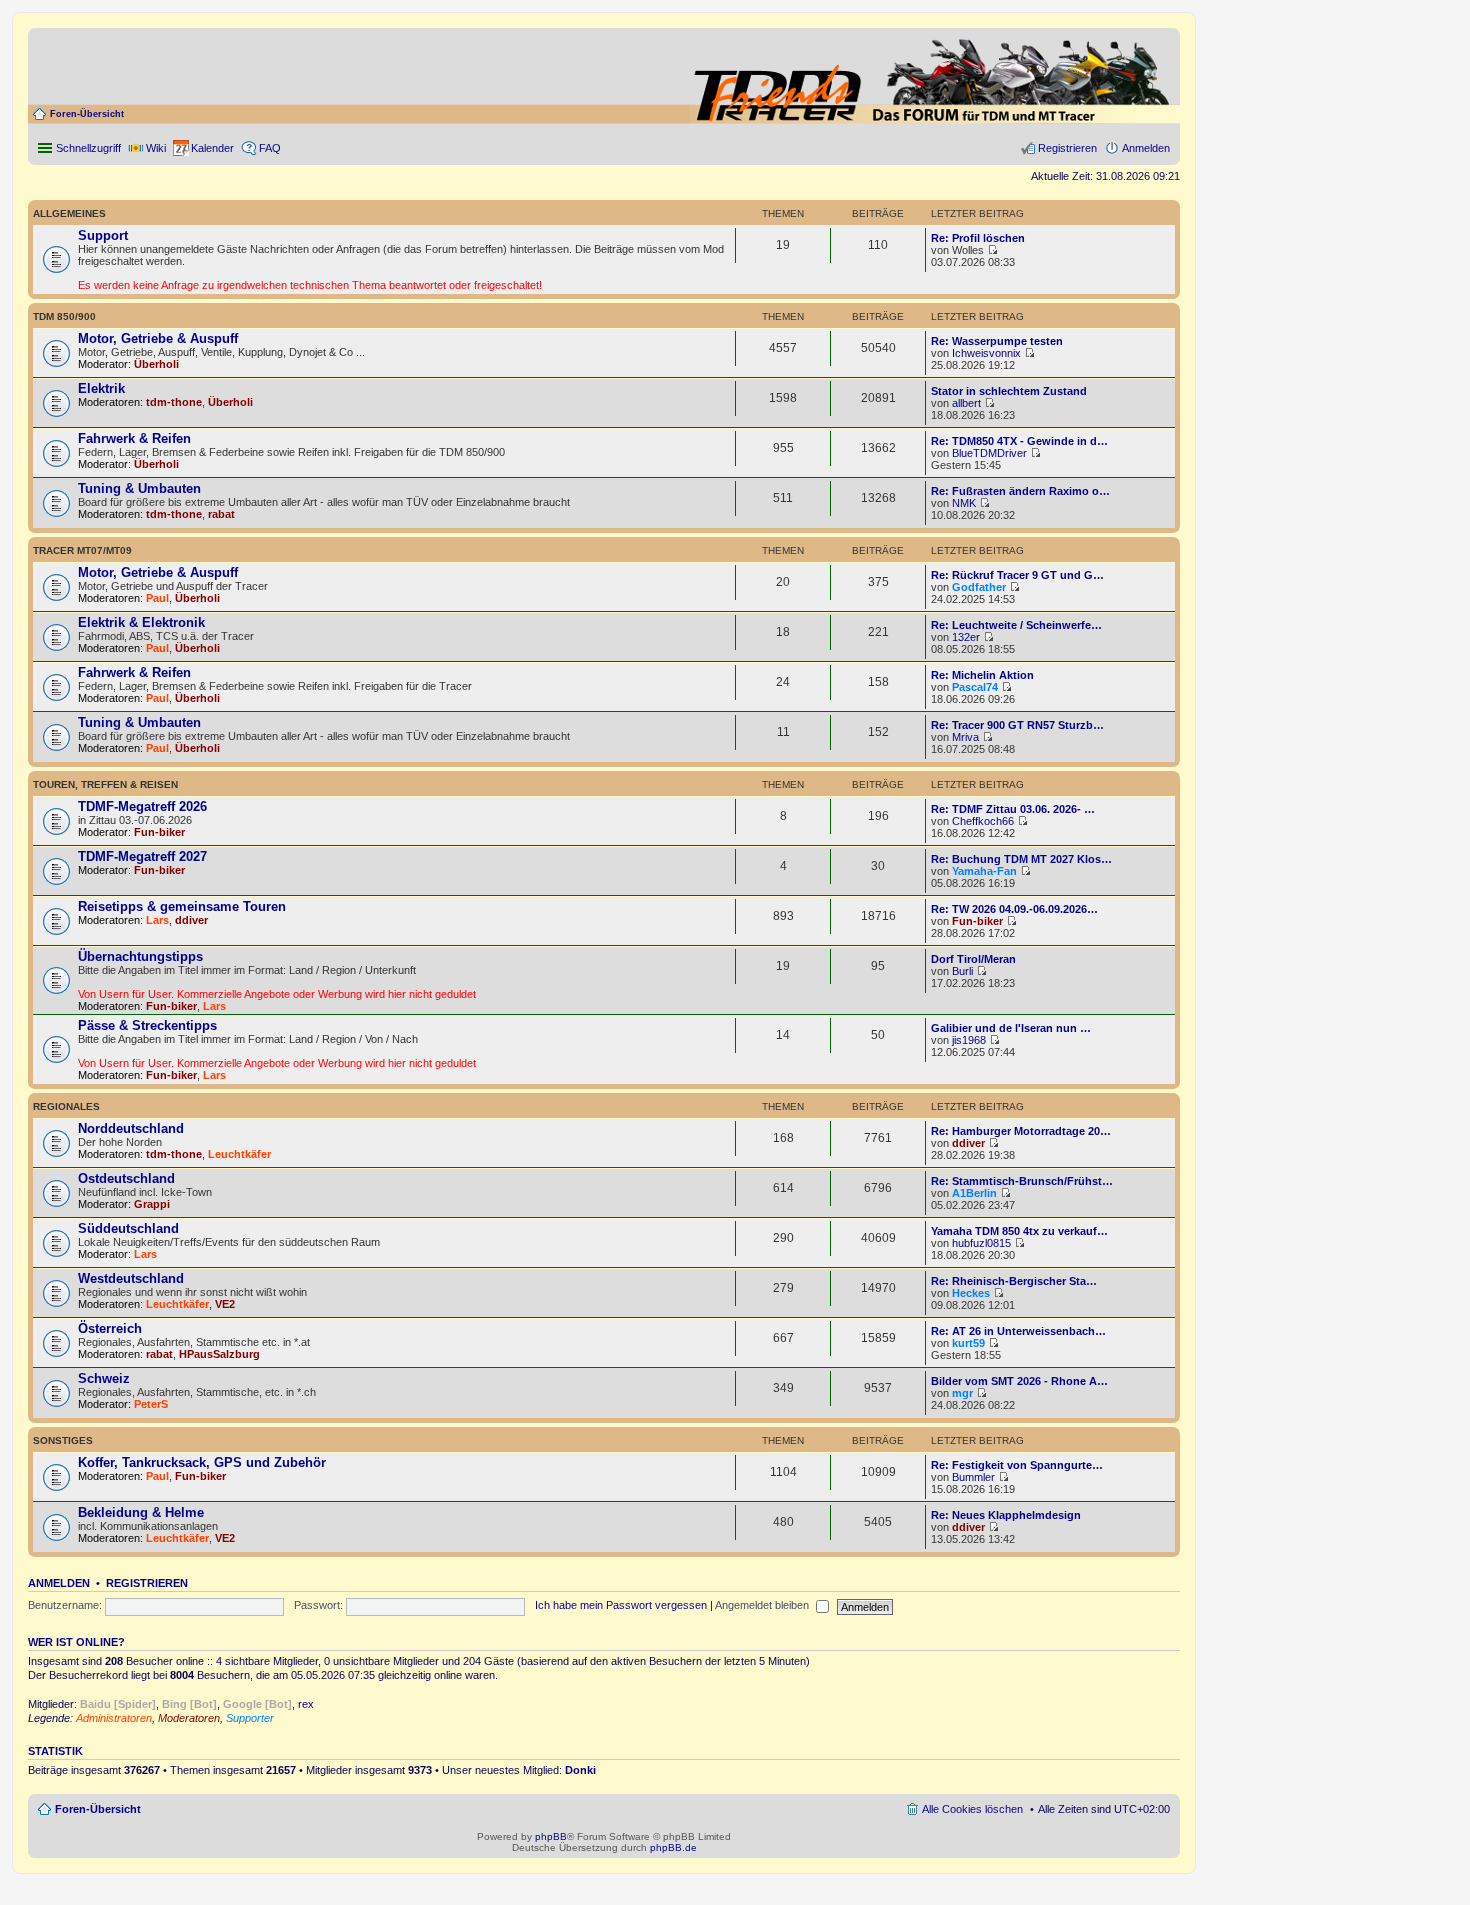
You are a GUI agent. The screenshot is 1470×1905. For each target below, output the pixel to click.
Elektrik (101, 388)
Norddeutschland (131, 1128)
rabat (221, 514)
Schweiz (104, 1378)
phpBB (551, 1836)
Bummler (973, 1477)
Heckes (971, 1293)
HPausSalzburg (219, 1354)
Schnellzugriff (88, 148)
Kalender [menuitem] (212, 148)
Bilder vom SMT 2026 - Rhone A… (1019, 1381)
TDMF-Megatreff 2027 (142, 856)
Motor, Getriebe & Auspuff (158, 338)
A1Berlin (974, 1193)
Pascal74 (975, 687)
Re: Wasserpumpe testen (997, 341)
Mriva (965, 737)
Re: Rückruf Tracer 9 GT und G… (1017, 575)
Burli (962, 971)
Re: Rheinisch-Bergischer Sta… (1014, 1281)
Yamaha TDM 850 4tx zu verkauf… (1019, 1231)
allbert (966, 403)
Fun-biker (159, 832)
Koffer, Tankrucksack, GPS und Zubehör (202, 1462)
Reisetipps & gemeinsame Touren (182, 906)
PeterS (151, 1404)
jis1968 (969, 1040)
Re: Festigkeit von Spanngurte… (1017, 1465)
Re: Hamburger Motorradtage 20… (1021, 1131)
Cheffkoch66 (983, 821)
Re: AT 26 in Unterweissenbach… (1018, 1331)
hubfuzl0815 (981, 1243)
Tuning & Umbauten (139, 488)
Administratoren (114, 1718)
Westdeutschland (131, 1278)
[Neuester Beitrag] (992, 250)
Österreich (110, 1328)
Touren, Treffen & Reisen (105, 784)
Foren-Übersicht (87, 114)
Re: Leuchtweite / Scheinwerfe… (1016, 625)
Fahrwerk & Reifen (134, 438)
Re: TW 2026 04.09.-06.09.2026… (1014, 909)
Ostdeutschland (126, 1178)
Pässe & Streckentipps (147, 1025)
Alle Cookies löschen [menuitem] (972, 1809)
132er (966, 637)
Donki (580, 1770)
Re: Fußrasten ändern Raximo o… (1020, 491)
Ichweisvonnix (986, 353)
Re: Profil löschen (978, 238)
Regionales (66, 1106)
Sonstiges (63, 1440)
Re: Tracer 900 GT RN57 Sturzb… (1017, 725)
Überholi (156, 364)
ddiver (191, 920)
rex (306, 1704)
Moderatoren (189, 1718)
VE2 (225, 1304)
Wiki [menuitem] (156, 148)
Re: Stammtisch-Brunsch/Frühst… (1022, 1181)
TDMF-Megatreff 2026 (142, 806)
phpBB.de (673, 1847)
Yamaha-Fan (984, 871)
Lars (157, 920)
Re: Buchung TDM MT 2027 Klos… (1021, 859)
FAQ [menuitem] (270, 148)
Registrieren (147, 1583)
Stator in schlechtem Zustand (1009, 391)
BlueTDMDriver (989, 453)
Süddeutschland (128, 1228)
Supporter (250, 1718)
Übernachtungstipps (140, 956)
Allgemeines (69, 213)
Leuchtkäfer (239, 1154)
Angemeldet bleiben (763, 1605)
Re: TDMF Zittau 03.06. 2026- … (1013, 809)
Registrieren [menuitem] (1067, 148)
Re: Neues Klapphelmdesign (1006, 1515)
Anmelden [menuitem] (1146, 148)
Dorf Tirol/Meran (973, 959)
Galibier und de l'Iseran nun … (1011, 1028)
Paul (157, 598)
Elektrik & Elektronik (141, 622)
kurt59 (968, 1343)
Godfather (979, 587)
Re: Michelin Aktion (982, 675)
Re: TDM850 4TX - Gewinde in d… (1019, 441)
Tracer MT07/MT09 (82, 550)
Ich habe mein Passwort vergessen (621, 1605)
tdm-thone (174, 402)
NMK (964, 503)
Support (103, 235)
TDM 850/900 (64, 316)
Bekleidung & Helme (141, 1512)
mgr (962, 1393)
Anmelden (59, 1583)
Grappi (152, 1204)
